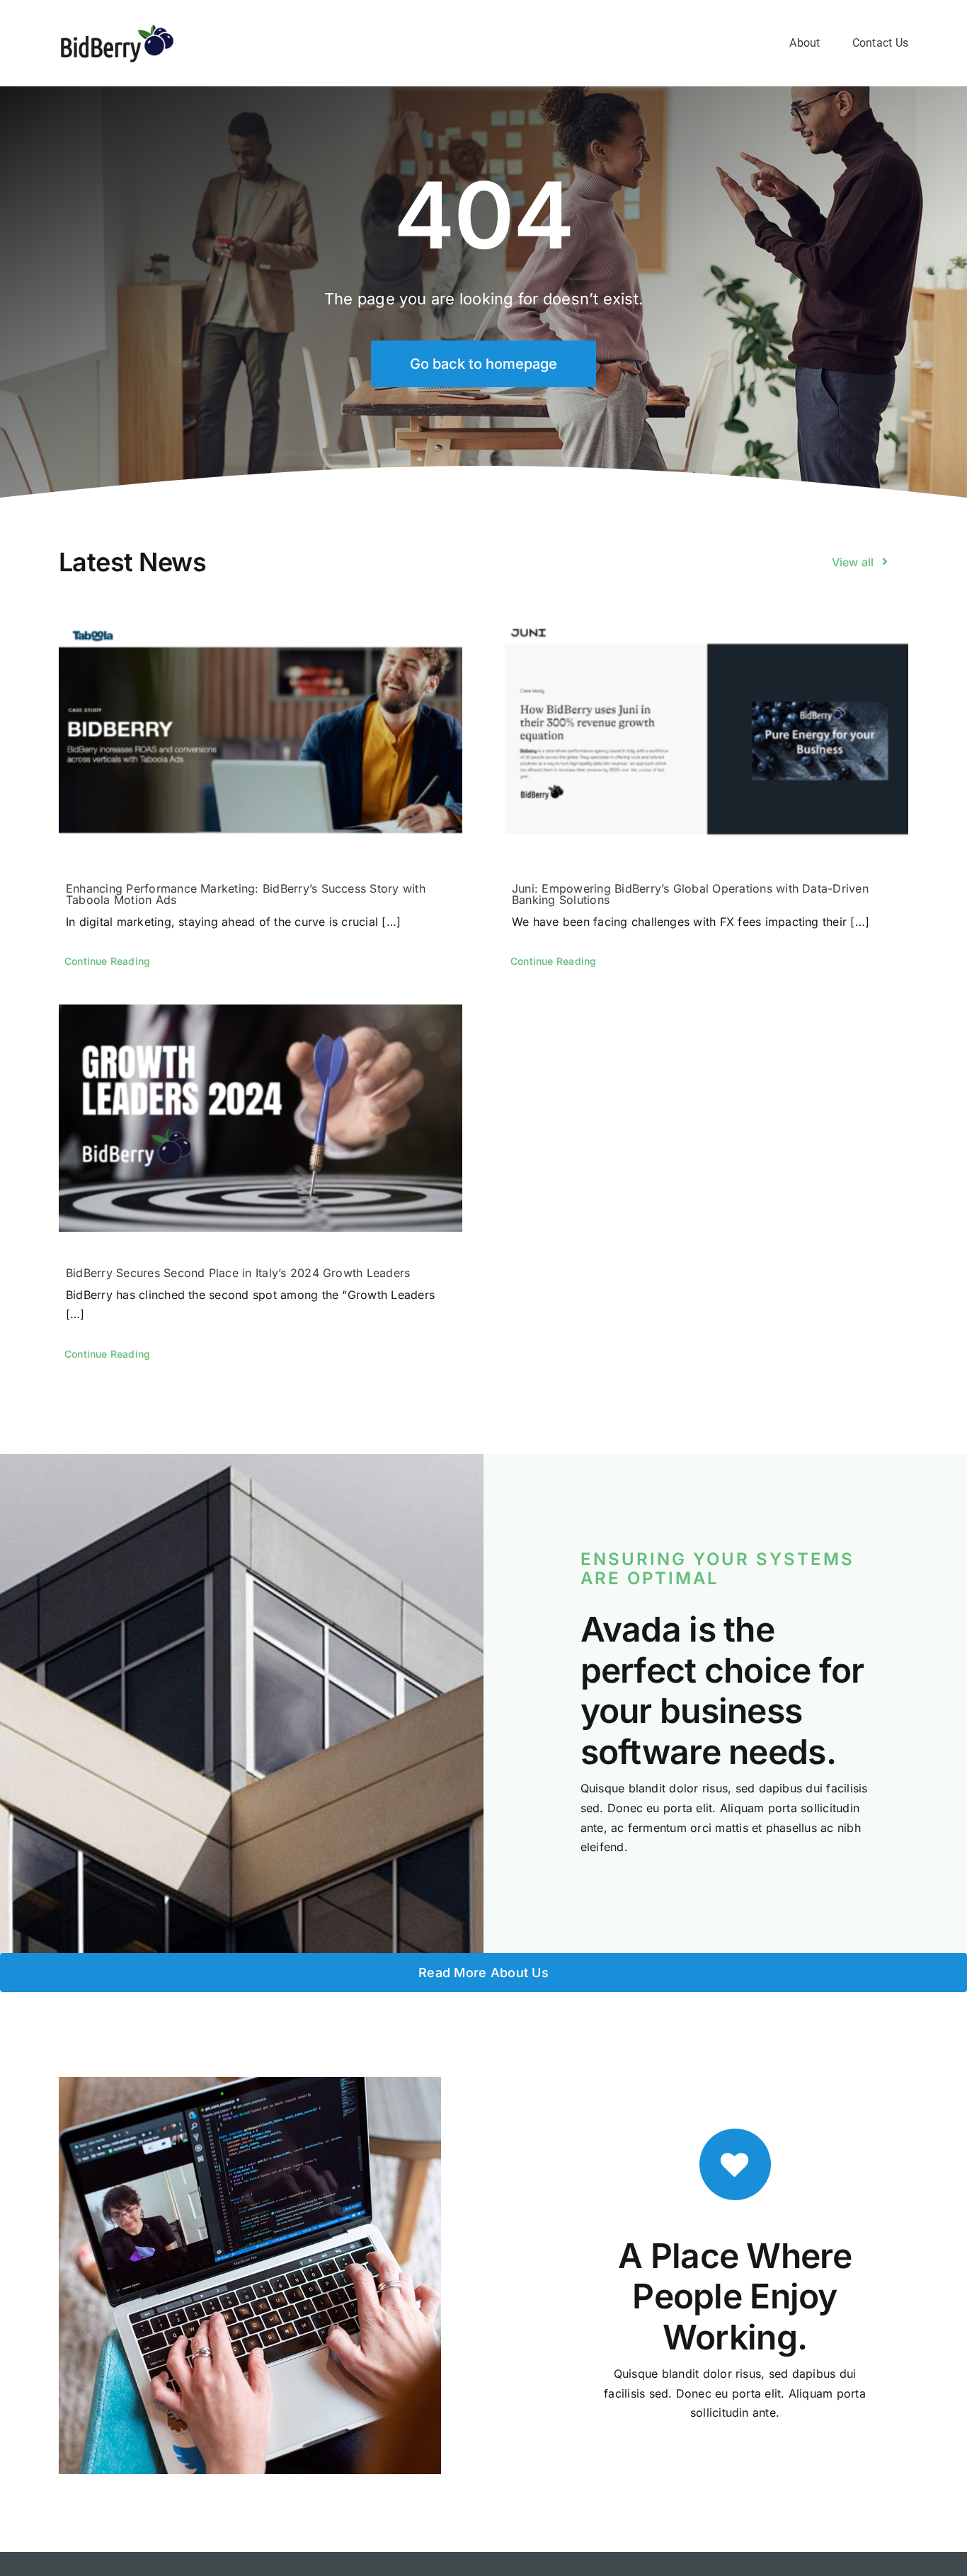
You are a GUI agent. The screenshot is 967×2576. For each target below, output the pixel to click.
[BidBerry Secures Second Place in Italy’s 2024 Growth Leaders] (261, 1118)
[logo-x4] (117, 28)
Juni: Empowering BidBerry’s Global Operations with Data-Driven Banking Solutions (690, 894)
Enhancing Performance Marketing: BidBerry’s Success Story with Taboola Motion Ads (246, 894)
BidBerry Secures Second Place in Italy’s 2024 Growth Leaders (238, 1273)
